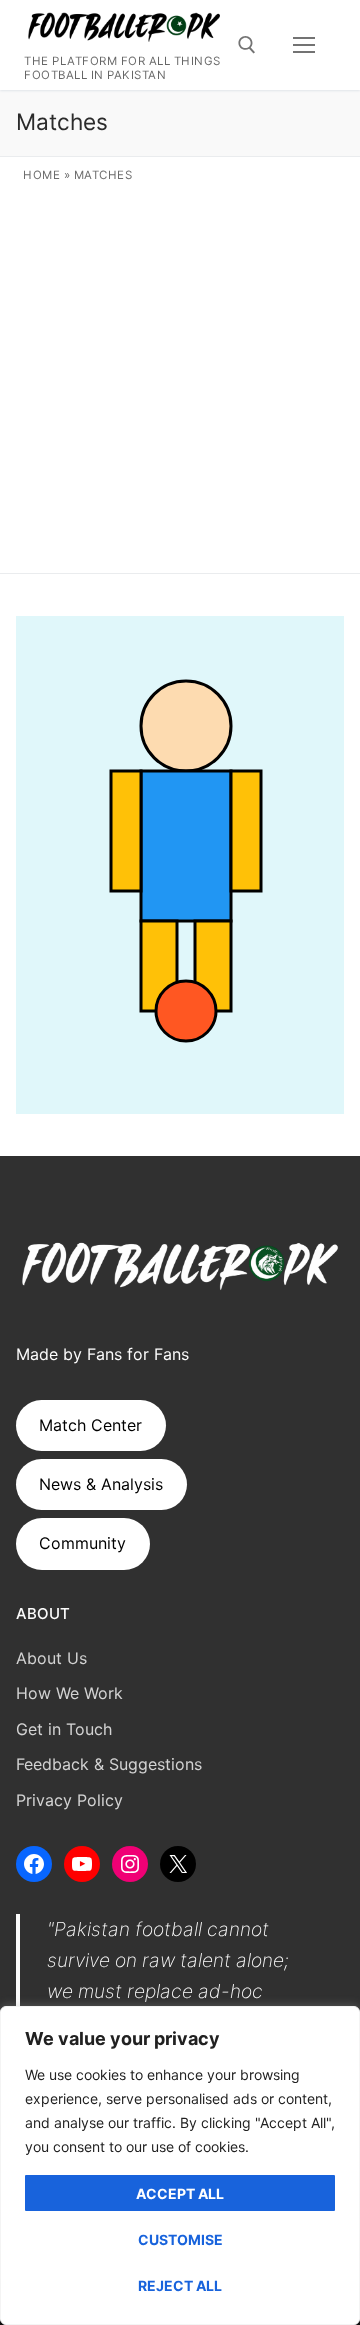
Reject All (180, 2285)
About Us (51, 1658)
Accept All (180, 2193)
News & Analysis (101, 1484)
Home (41, 175)
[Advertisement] (180, 374)
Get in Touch (64, 1729)
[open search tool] (247, 45)
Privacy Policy (69, 1800)
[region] (180, 2165)
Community (82, 1543)
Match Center (90, 1425)
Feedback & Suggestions (109, 1764)
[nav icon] (304, 45)
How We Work (69, 1693)
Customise (180, 2239)
